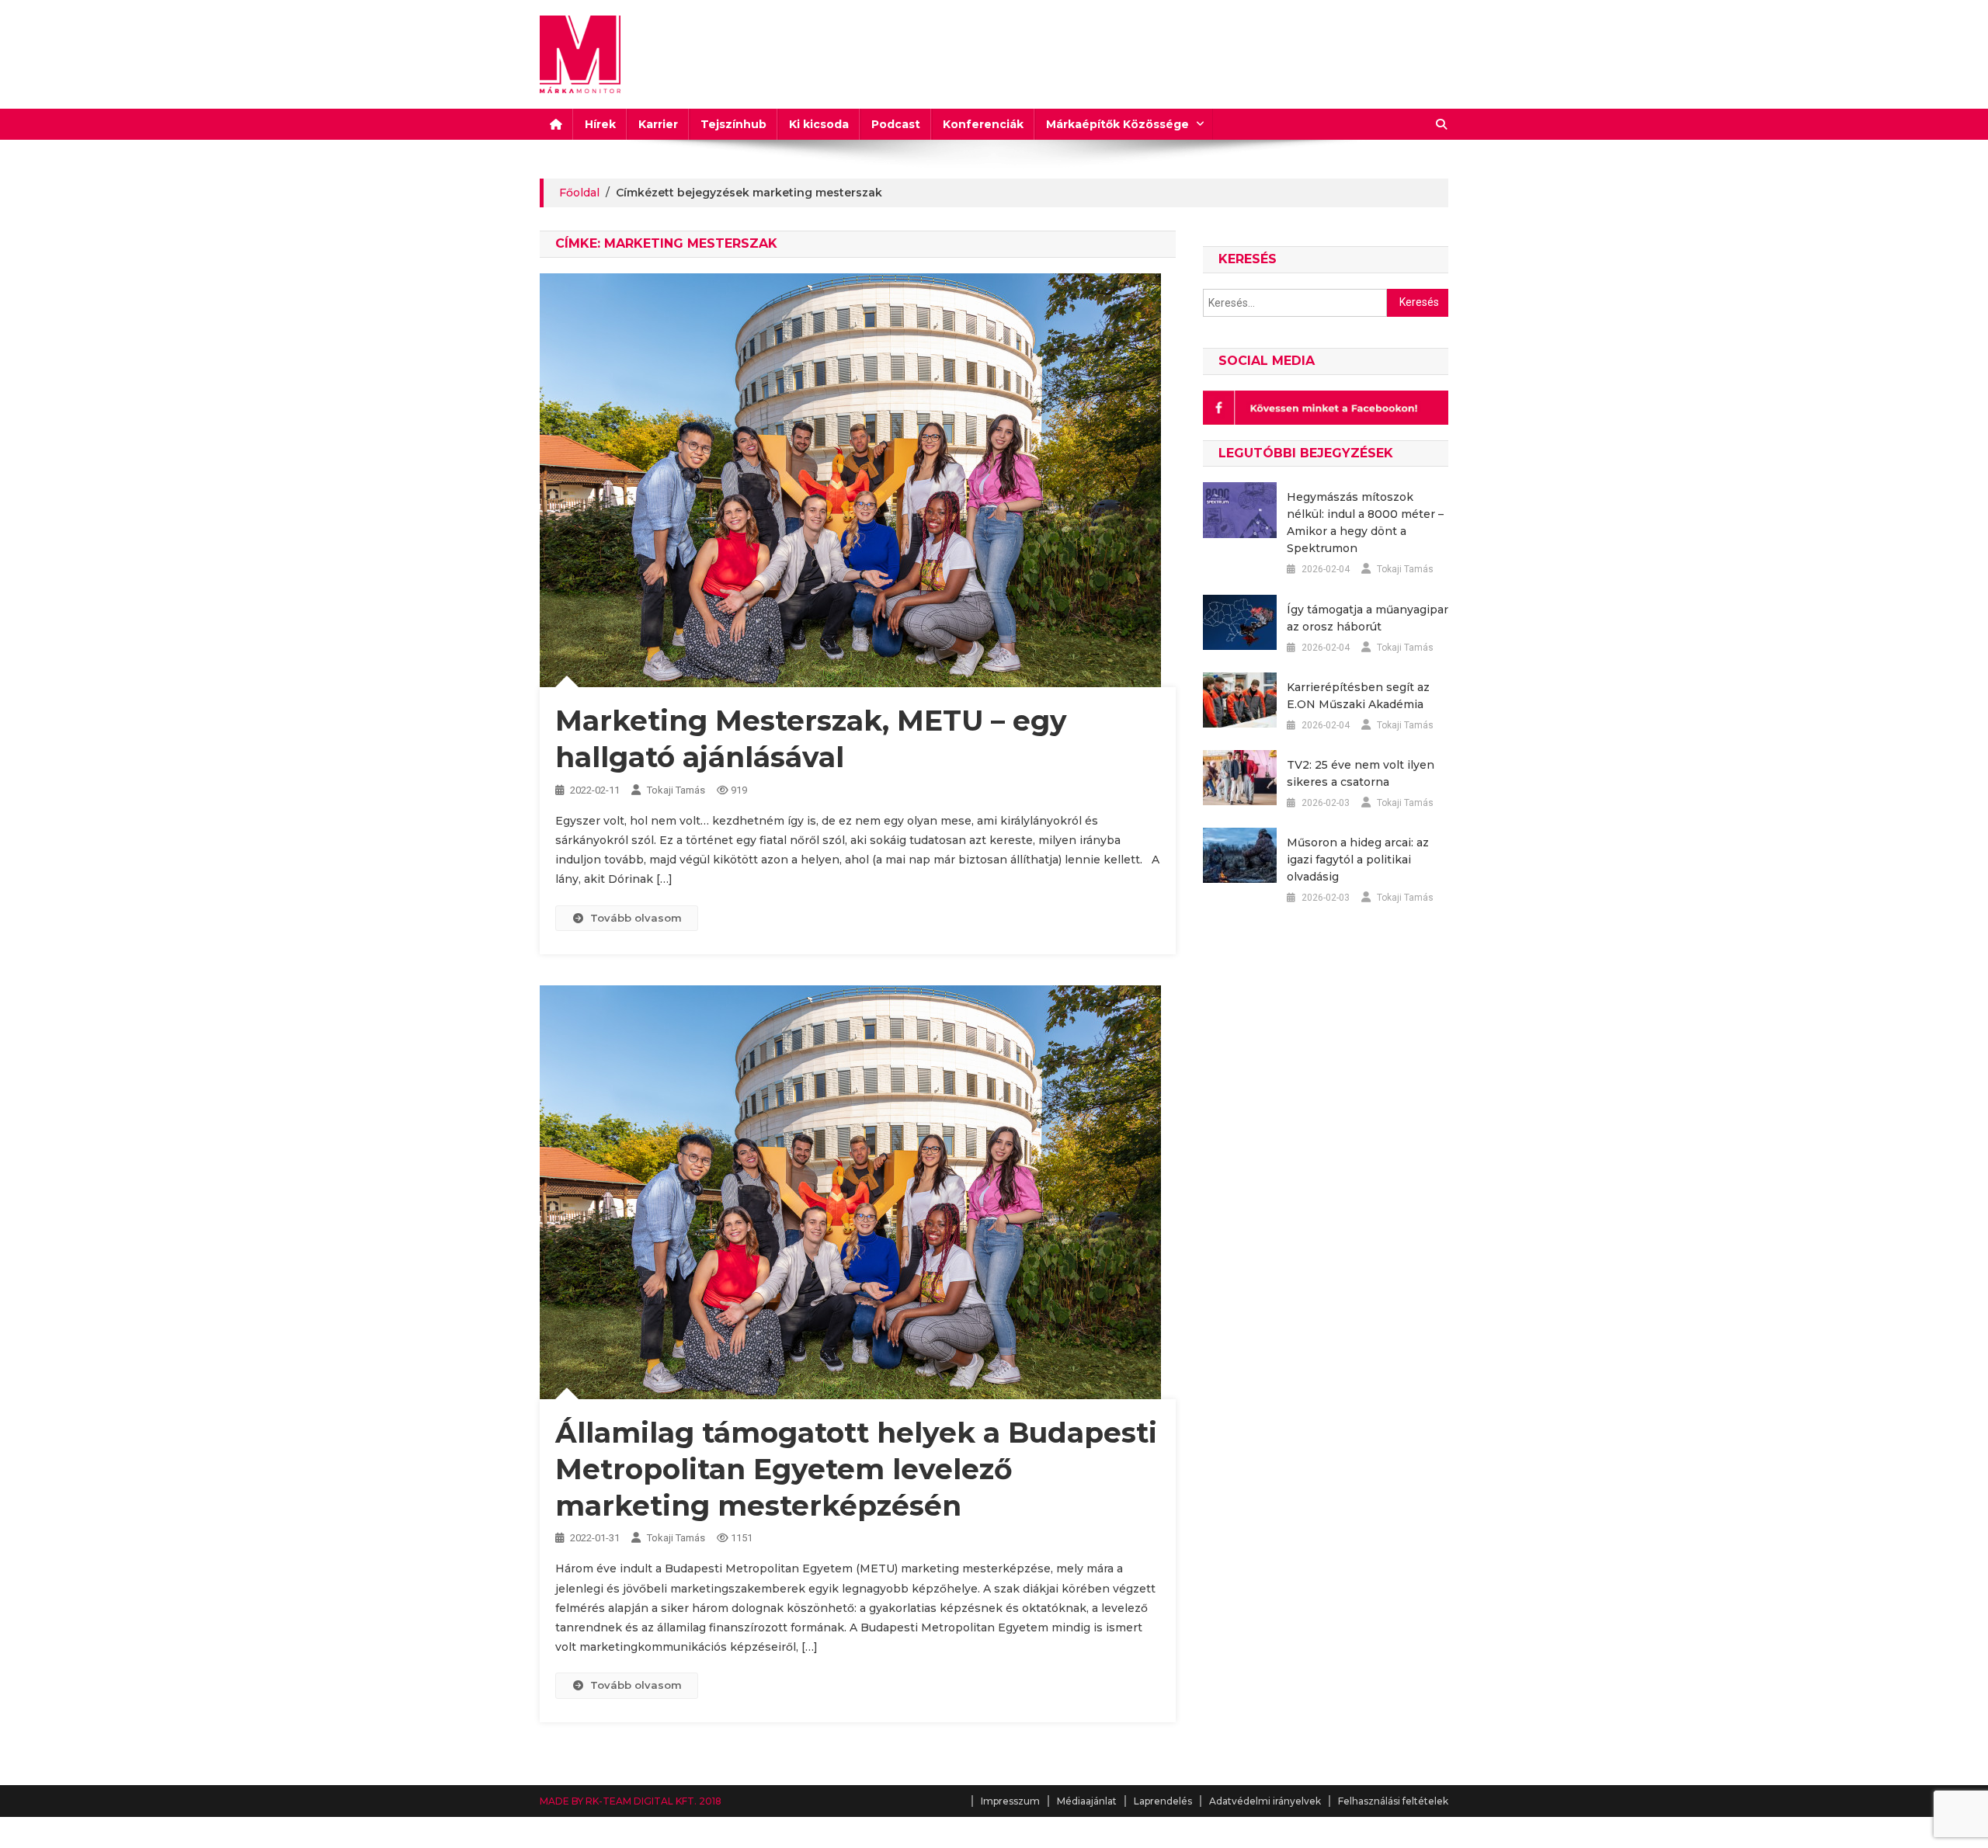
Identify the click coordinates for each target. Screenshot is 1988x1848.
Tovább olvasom (636, 918)
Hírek (600, 124)
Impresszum (1010, 1801)
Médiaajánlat (1087, 1801)
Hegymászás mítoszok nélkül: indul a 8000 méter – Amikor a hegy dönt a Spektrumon (1365, 523)
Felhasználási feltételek (1393, 1801)
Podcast (896, 124)
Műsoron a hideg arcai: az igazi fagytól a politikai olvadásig (1358, 860)
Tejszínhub (733, 124)
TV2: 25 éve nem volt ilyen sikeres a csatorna (1361, 773)
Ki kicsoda (819, 124)
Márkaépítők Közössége (1117, 124)
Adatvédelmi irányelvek (1265, 1801)
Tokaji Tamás (676, 790)
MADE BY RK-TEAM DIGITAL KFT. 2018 (631, 1801)
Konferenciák (983, 124)
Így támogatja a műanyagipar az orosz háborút (1368, 618)
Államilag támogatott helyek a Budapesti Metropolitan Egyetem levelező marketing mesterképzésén (856, 1469)
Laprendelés (1163, 1801)
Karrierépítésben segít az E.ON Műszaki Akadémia (1358, 696)
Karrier (658, 124)
